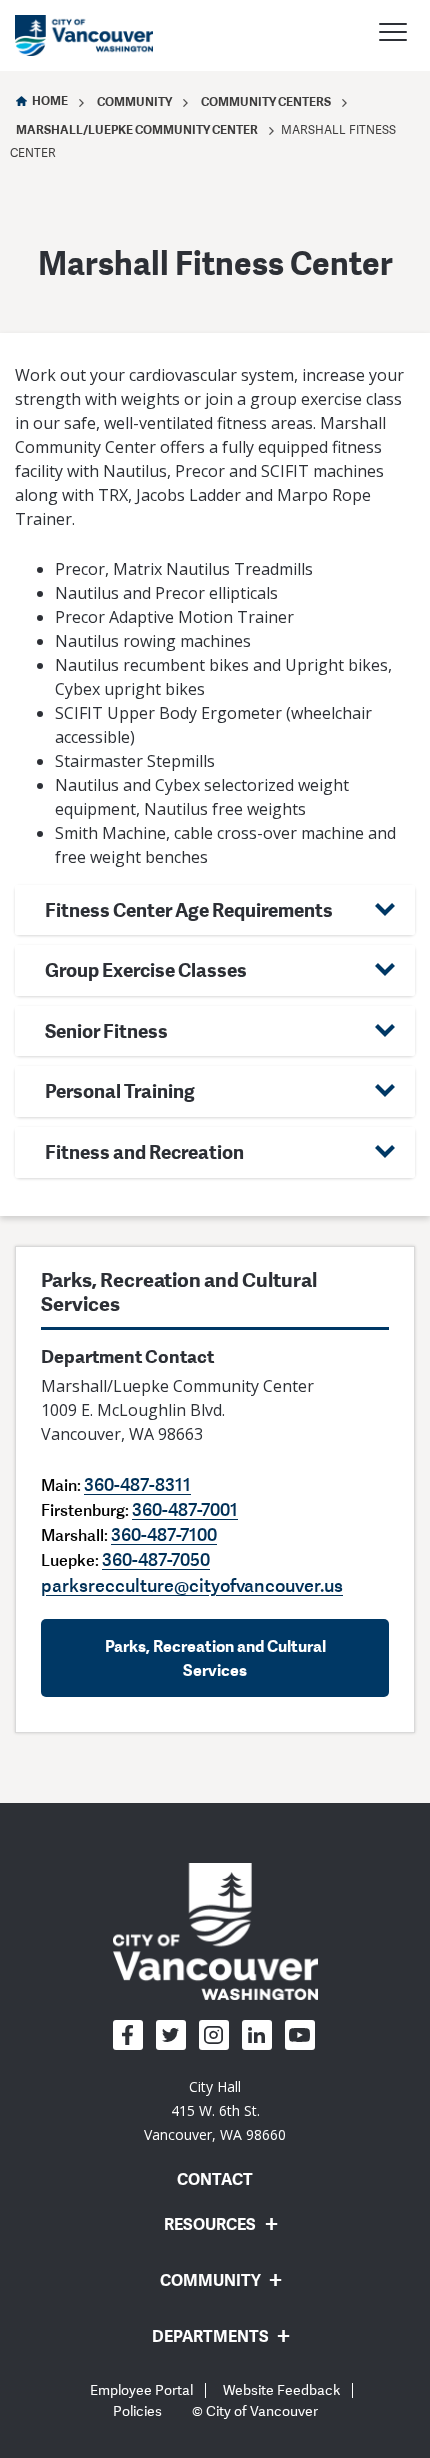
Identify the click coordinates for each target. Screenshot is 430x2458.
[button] (215, 910)
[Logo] (215, 1931)
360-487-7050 (156, 1559)
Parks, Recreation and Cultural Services (215, 1658)
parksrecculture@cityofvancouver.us (192, 1585)
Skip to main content (92, 173)
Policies (137, 2411)
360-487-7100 (164, 1534)
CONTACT (215, 2179)
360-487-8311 (137, 1484)
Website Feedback (281, 2390)
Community (134, 101)
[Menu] (393, 35)
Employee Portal (141, 2390)
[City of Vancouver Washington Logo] (84, 35)
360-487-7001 (185, 1509)
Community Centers (266, 101)
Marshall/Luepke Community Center (137, 129)
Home (50, 100)
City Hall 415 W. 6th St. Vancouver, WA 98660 (215, 2110)
